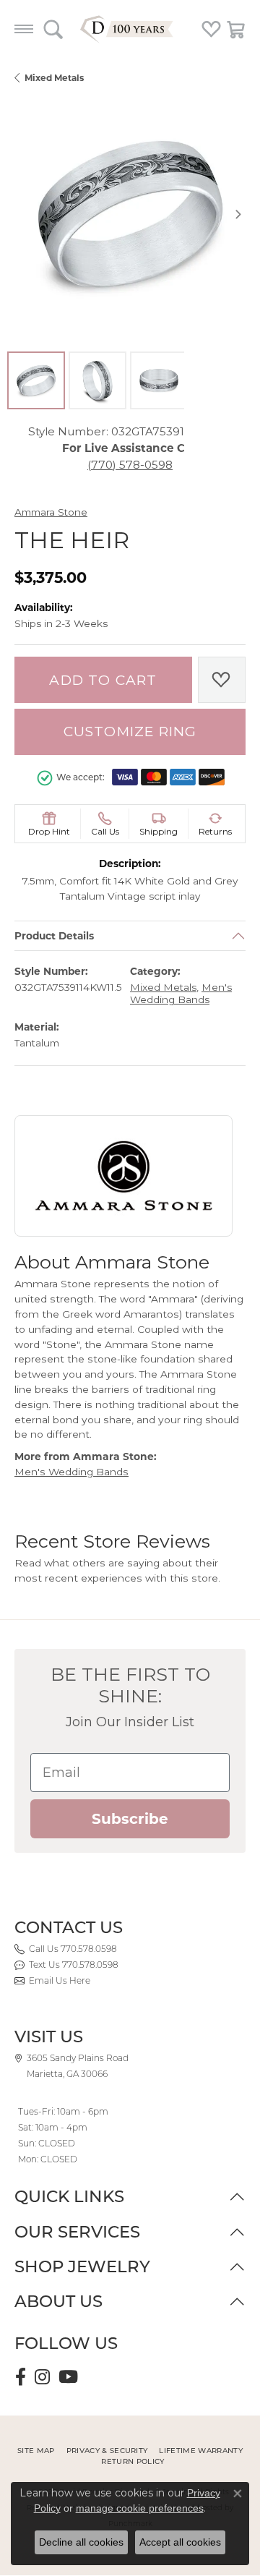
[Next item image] (238, 214)
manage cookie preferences (140, 2508)
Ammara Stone (51, 512)
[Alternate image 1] (36, 380)
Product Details (54, 936)
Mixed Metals (54, 78)
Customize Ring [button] (130, 732)
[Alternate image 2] (97, 380)
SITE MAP (36, 2451)
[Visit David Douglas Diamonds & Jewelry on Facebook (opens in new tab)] (21, 2377)
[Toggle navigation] (24, 29)
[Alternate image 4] (220, 380)
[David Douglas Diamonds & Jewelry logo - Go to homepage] (130, 29)
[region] (130, 214)
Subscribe (130, 1819)
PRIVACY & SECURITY (107, 2451)
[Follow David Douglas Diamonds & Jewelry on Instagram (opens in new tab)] (42, 2377)
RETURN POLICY (133, 2461)
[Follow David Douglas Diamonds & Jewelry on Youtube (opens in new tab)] (68, 2377)
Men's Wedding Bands (181, 994)
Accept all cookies (180, 2542)
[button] (53, 29)
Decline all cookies (81, 2542)
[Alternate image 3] (159, 380)
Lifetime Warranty (200, 2451)
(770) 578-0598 (130, 465)
